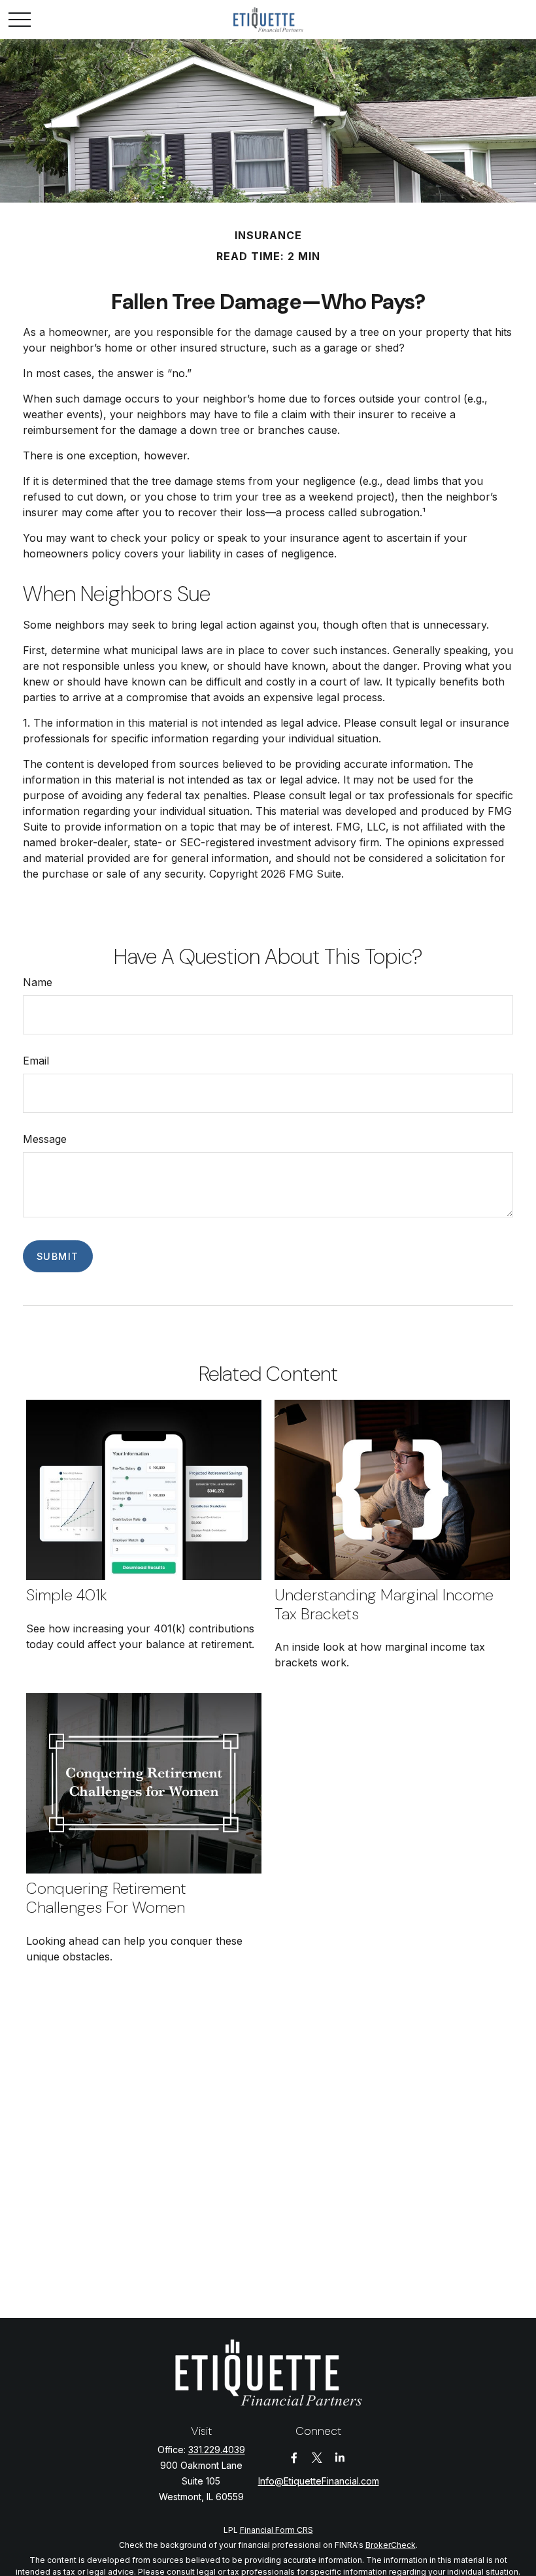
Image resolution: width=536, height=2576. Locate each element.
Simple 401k (67, 1595)
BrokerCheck (391, 2545)
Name (38, 982)
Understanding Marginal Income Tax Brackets (384, 1604)
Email (36, 1061)
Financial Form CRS (276, 2530)
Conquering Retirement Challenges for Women (106, 1898)
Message (45, 1139)
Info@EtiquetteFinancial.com (319, 2481)
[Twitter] (317, 2458)
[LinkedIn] (340, 2458)
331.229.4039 (217, 2450)
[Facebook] (294, 2458)
